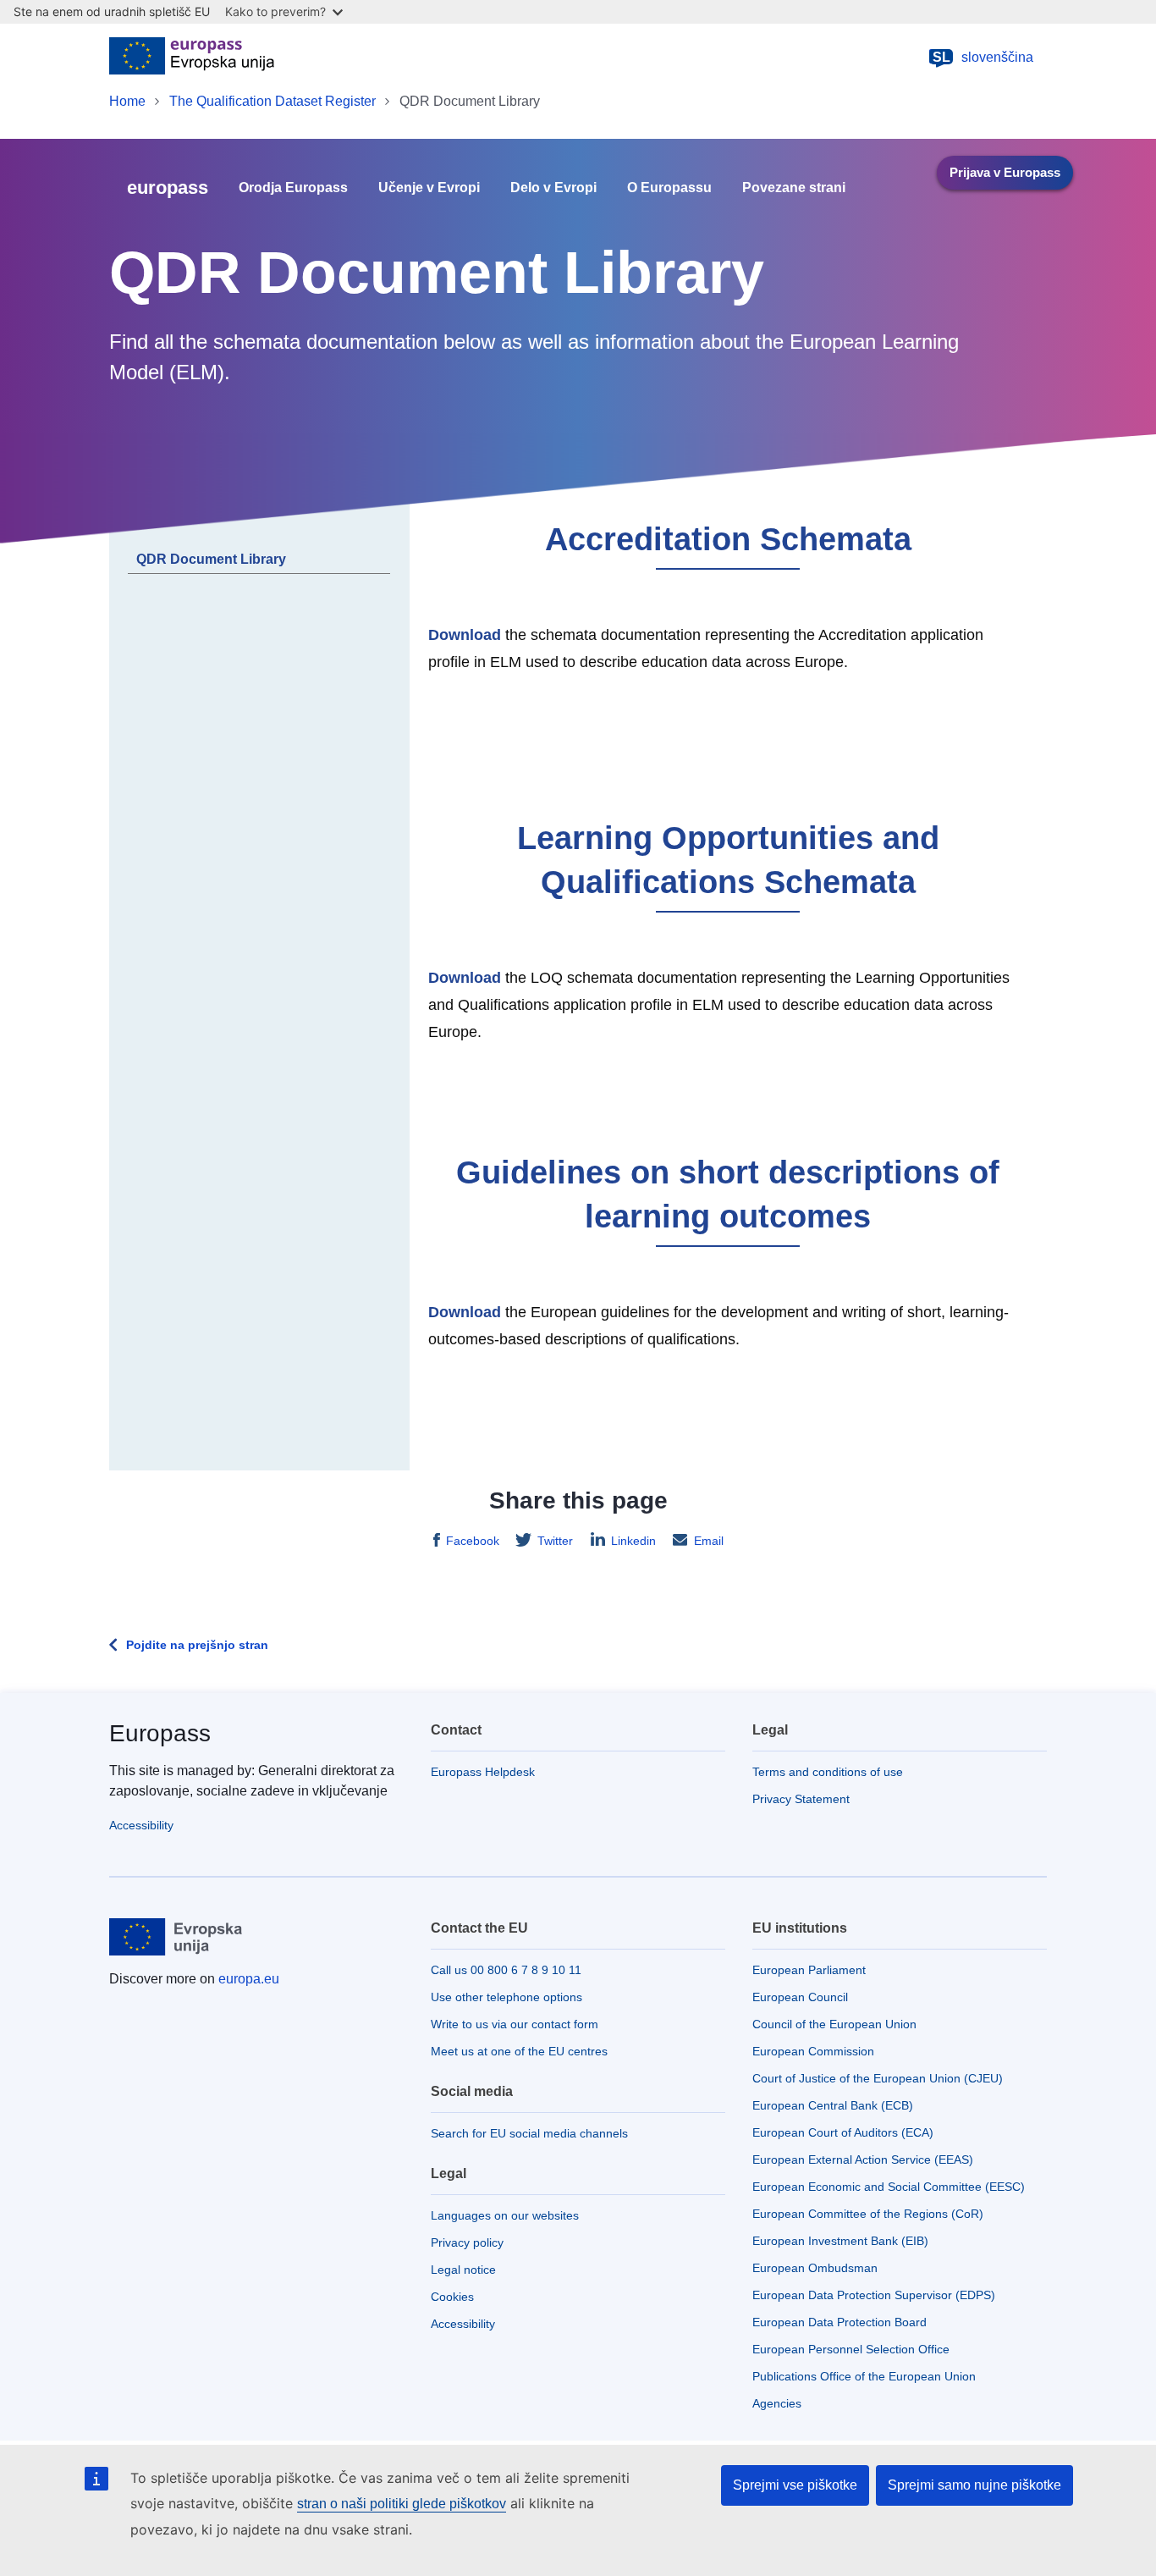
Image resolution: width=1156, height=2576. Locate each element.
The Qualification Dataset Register (272, 101)
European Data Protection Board (839, 2322)
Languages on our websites (505, 2215)
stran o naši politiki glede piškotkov (402, 2504)
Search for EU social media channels (529, 2133)
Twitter (555, 1541)
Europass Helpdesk (483, 1772)
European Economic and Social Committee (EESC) (889, 2187)
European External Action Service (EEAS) (863, 2160)
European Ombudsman (815, 2268)
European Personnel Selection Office (851, 2349)
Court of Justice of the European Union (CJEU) (878, 2078)
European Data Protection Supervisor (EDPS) (874, 2295)
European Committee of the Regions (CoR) (868, 2214)
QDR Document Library (211, 559)
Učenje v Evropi (429, 188)
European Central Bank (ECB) (833, 2105)
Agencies (777, 2403)
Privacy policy (467, 2242)
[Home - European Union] (192, 58)
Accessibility (141, 1825)
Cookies (452, 2297)
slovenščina (983, 57)
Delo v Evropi (553, 188)
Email (709, 1541)
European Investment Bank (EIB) (840, 2241)
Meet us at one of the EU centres (519, 2051)
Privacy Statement (801, 1799)
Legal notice (463, 2270)
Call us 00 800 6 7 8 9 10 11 (506, 1970)
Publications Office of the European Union (864, 2376)
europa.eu (249, 1979)
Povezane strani (794, 188)
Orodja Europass (293, 188)
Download (465, 635)
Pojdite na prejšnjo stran (197, 1645)
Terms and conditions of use (828, 1772)
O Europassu (669, 188)
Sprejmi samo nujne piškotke (974, 2485)
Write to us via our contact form (515, 2024)
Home (127, 101)
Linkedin (633, 1541)
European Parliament (809, 1970)
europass (168, 188)
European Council (800, 1997)
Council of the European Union (834, 2024)
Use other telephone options (506, 1997)
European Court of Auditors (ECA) (843, 2132)
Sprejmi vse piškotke (795, 2485)
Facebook (473, 1541)
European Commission (813, 2051)
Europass (160, 1733)
